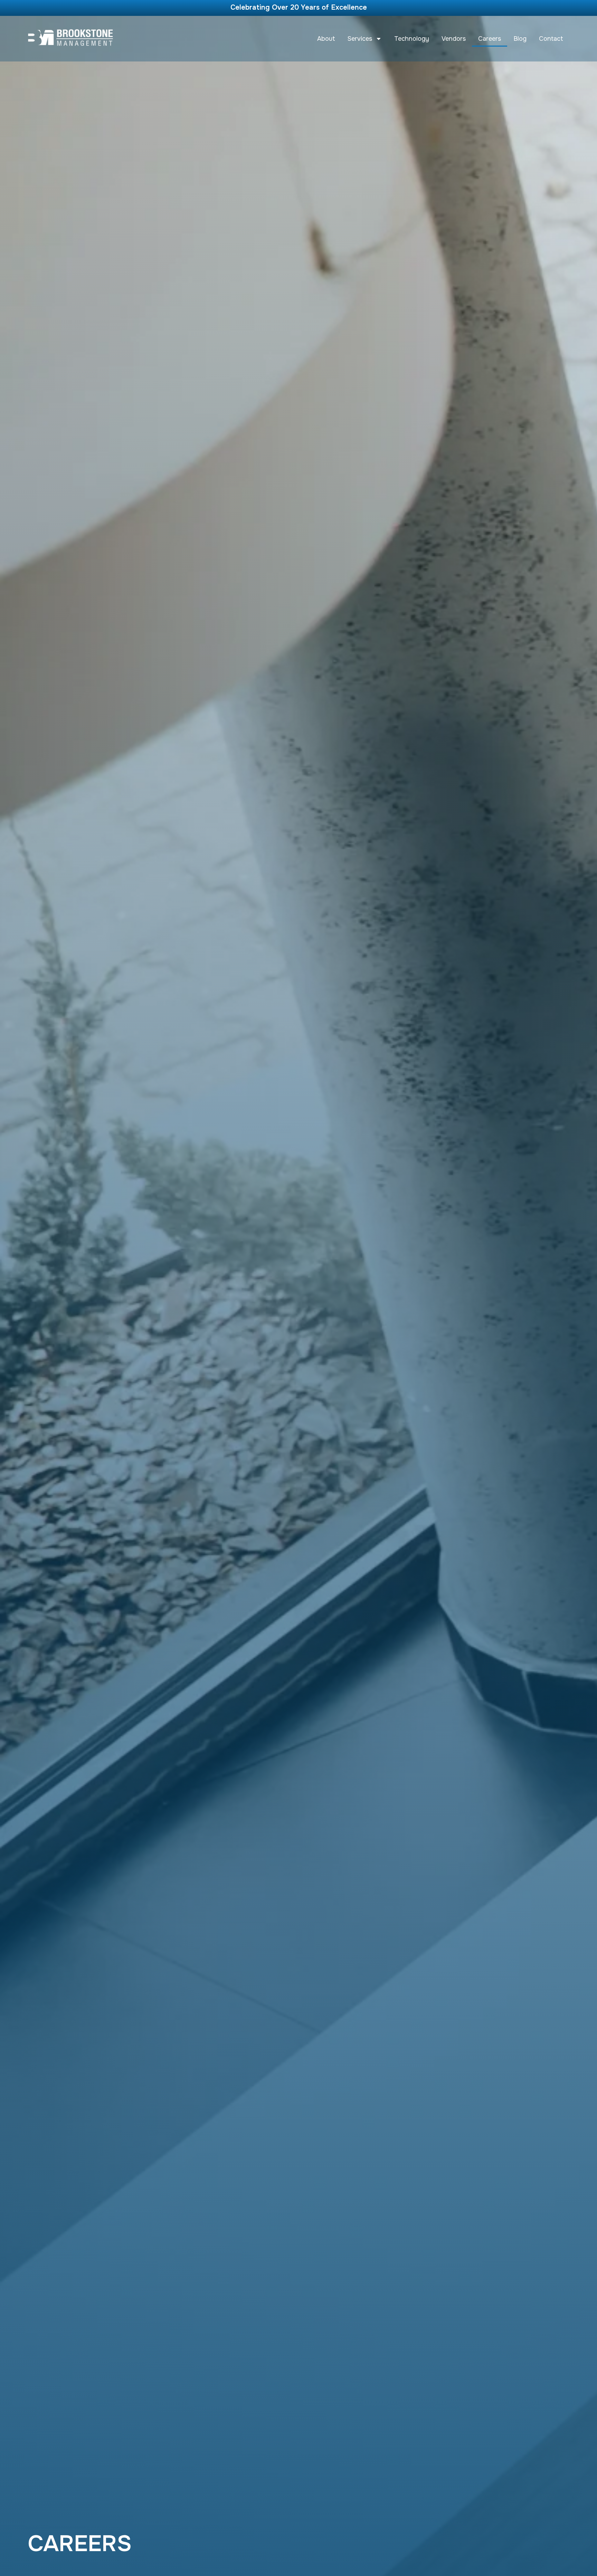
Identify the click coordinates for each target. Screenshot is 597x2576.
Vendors (454, 39)
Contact (551, 39)
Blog (520, 39)
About (326, 39)
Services (360, 39)
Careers (490, 39)
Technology (412, 39)
